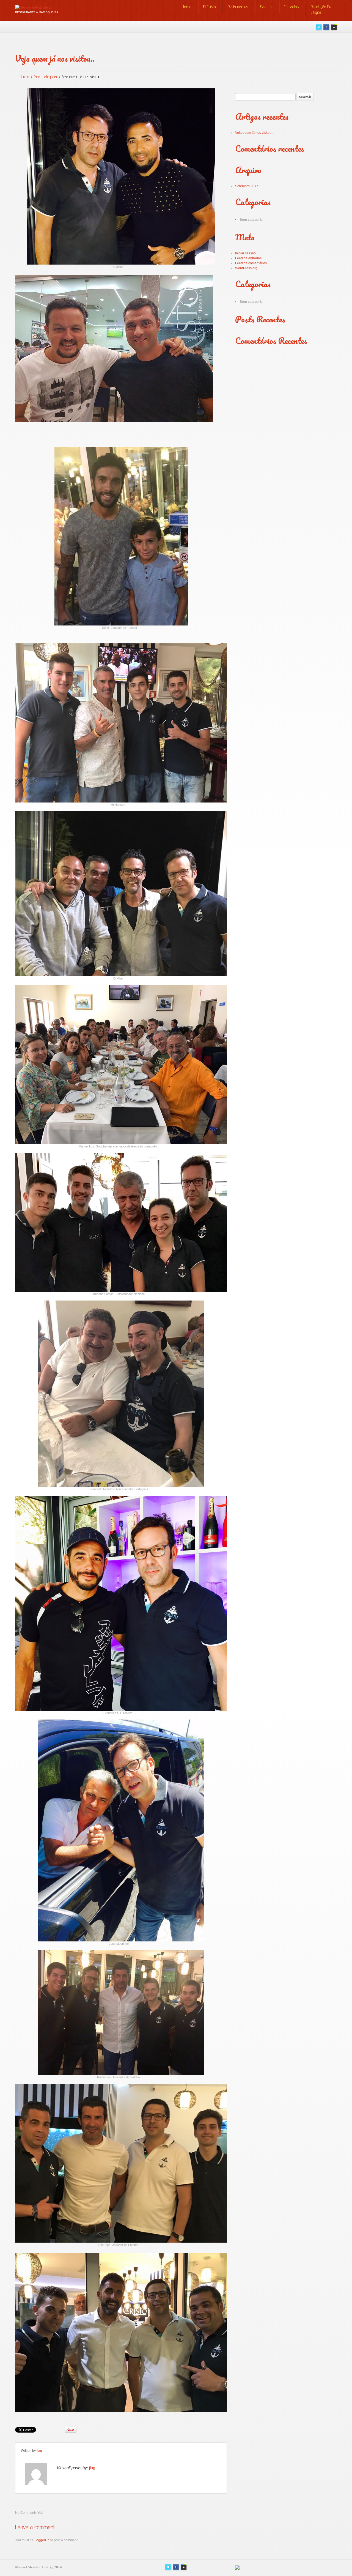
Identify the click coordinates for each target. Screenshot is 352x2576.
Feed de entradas (248, 258)
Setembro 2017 (247, 186)
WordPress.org (246, 268)
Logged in (42, 2540)
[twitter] (319, 27)
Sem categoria (46, 77)
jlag (39, 2451)
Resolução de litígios (321, 9)
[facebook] (326, 27)
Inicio (187, 7)
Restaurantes (238, 7)
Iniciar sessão (245, 253)
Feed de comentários (251, 263)
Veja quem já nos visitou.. (254, 133)
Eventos (266, 7)
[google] (334, 27)
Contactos (291, 7)
